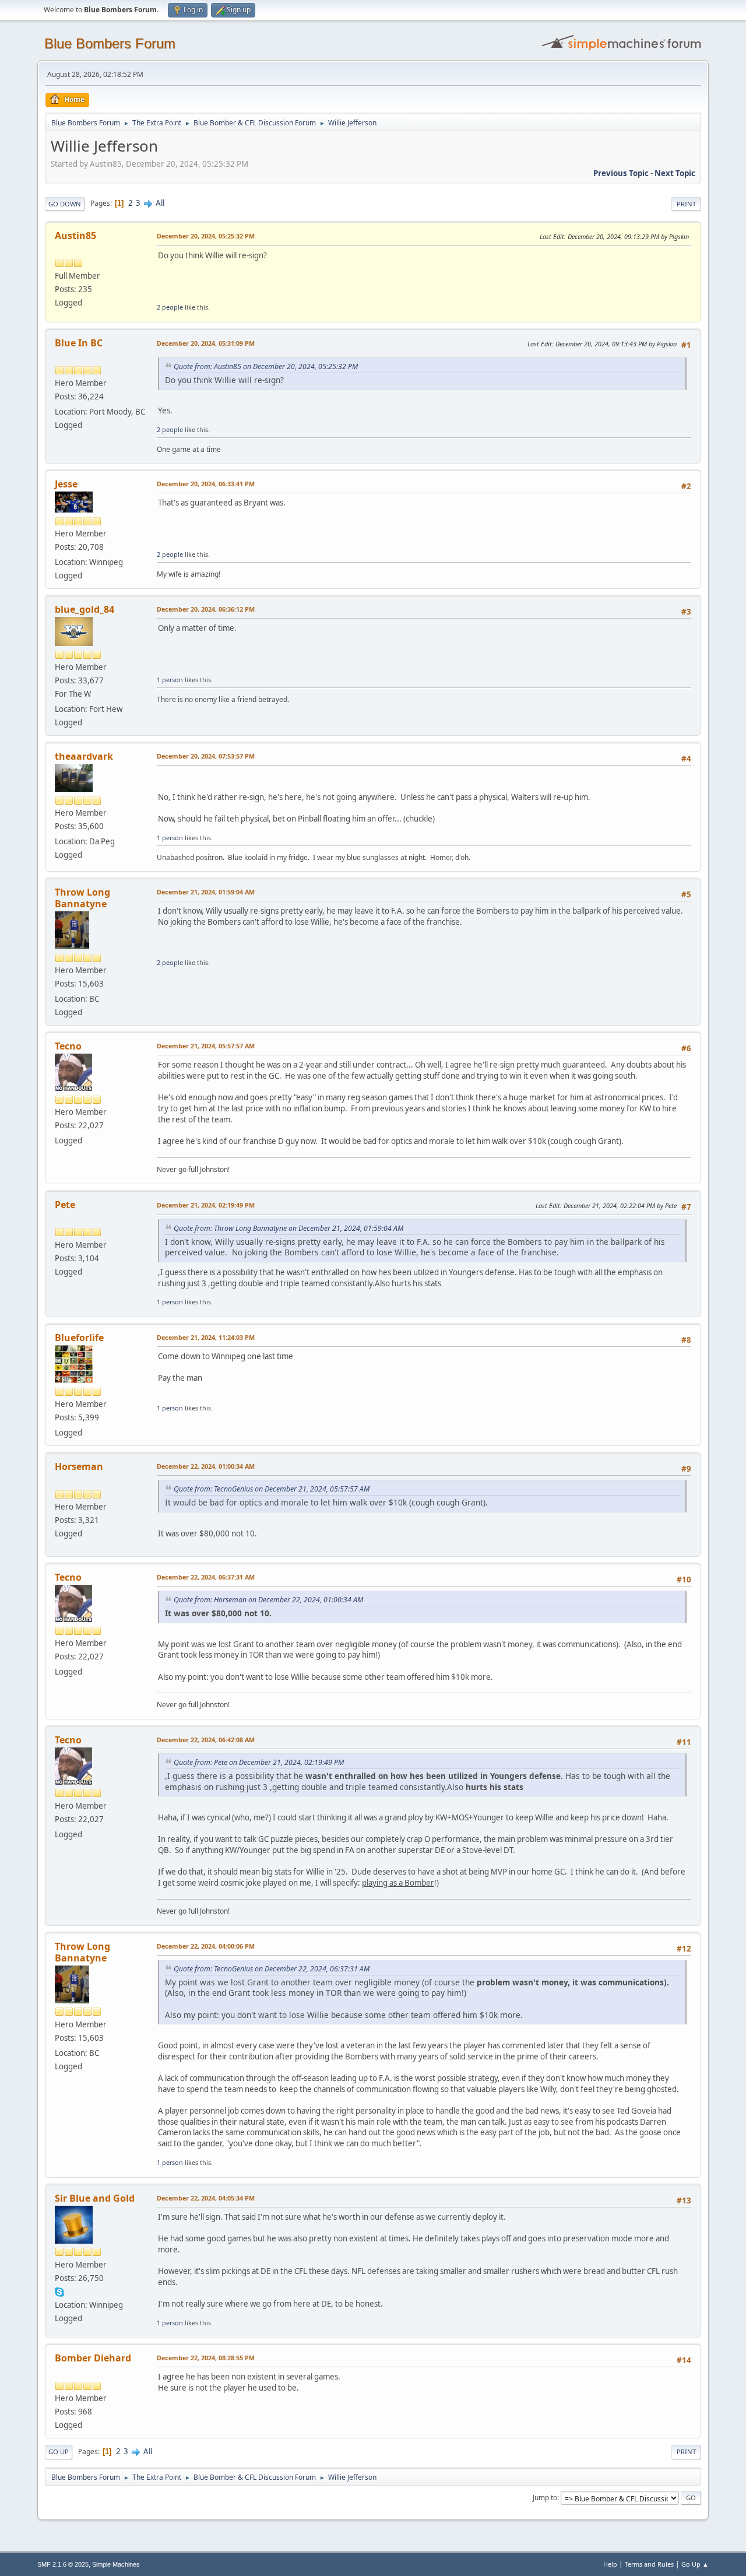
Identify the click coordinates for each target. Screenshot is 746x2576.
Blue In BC (79, 343)
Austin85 (75, 236)
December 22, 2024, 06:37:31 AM (206, 1577)
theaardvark (84, 756)
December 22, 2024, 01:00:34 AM (206, 1466)
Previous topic (621, 173)
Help (610, 2564)
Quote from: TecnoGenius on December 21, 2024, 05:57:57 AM (272, 1489)
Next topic (675, 173)
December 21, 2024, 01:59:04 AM (206, 892)
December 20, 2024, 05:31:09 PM (206, 343)
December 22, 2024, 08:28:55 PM (206, 2358)
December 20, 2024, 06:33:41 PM (206, 484)
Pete (65, 1205)
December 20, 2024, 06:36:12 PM (206, 609)
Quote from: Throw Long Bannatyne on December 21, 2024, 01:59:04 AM (288, 1228)
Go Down (65, 204)
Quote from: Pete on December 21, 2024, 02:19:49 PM (259, 1762)
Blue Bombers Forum (110, 43)
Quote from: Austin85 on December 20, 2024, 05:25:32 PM (266, 366)
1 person (170, 680)
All (160, 203)
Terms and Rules (649, 2564)
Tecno (68, 1046)
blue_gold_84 (85, 609)
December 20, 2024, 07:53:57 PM (206, 756)
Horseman (79, 1466)
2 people (170, 307)
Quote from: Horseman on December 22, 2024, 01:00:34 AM (268, 1600)
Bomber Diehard (93, 2358)
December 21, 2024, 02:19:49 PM (206, 1205)
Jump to (545, 2498)
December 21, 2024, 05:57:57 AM (206, 1046)
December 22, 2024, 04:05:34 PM (206, 2198)
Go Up (59, 2452)
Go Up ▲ (695, 2564)
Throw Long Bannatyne (82, 898)
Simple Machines (116, 2564)
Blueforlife (79, 1338)
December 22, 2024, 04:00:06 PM (206, 1946)
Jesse (66, 484)
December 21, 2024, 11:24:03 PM (206, 1337)
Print (686, 204)
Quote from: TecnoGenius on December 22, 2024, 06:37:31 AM (272, 1969)
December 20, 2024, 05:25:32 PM (206, 236)
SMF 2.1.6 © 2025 (63, 2564)
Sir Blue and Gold (95, 2198)
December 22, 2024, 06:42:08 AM (206, 1740)
